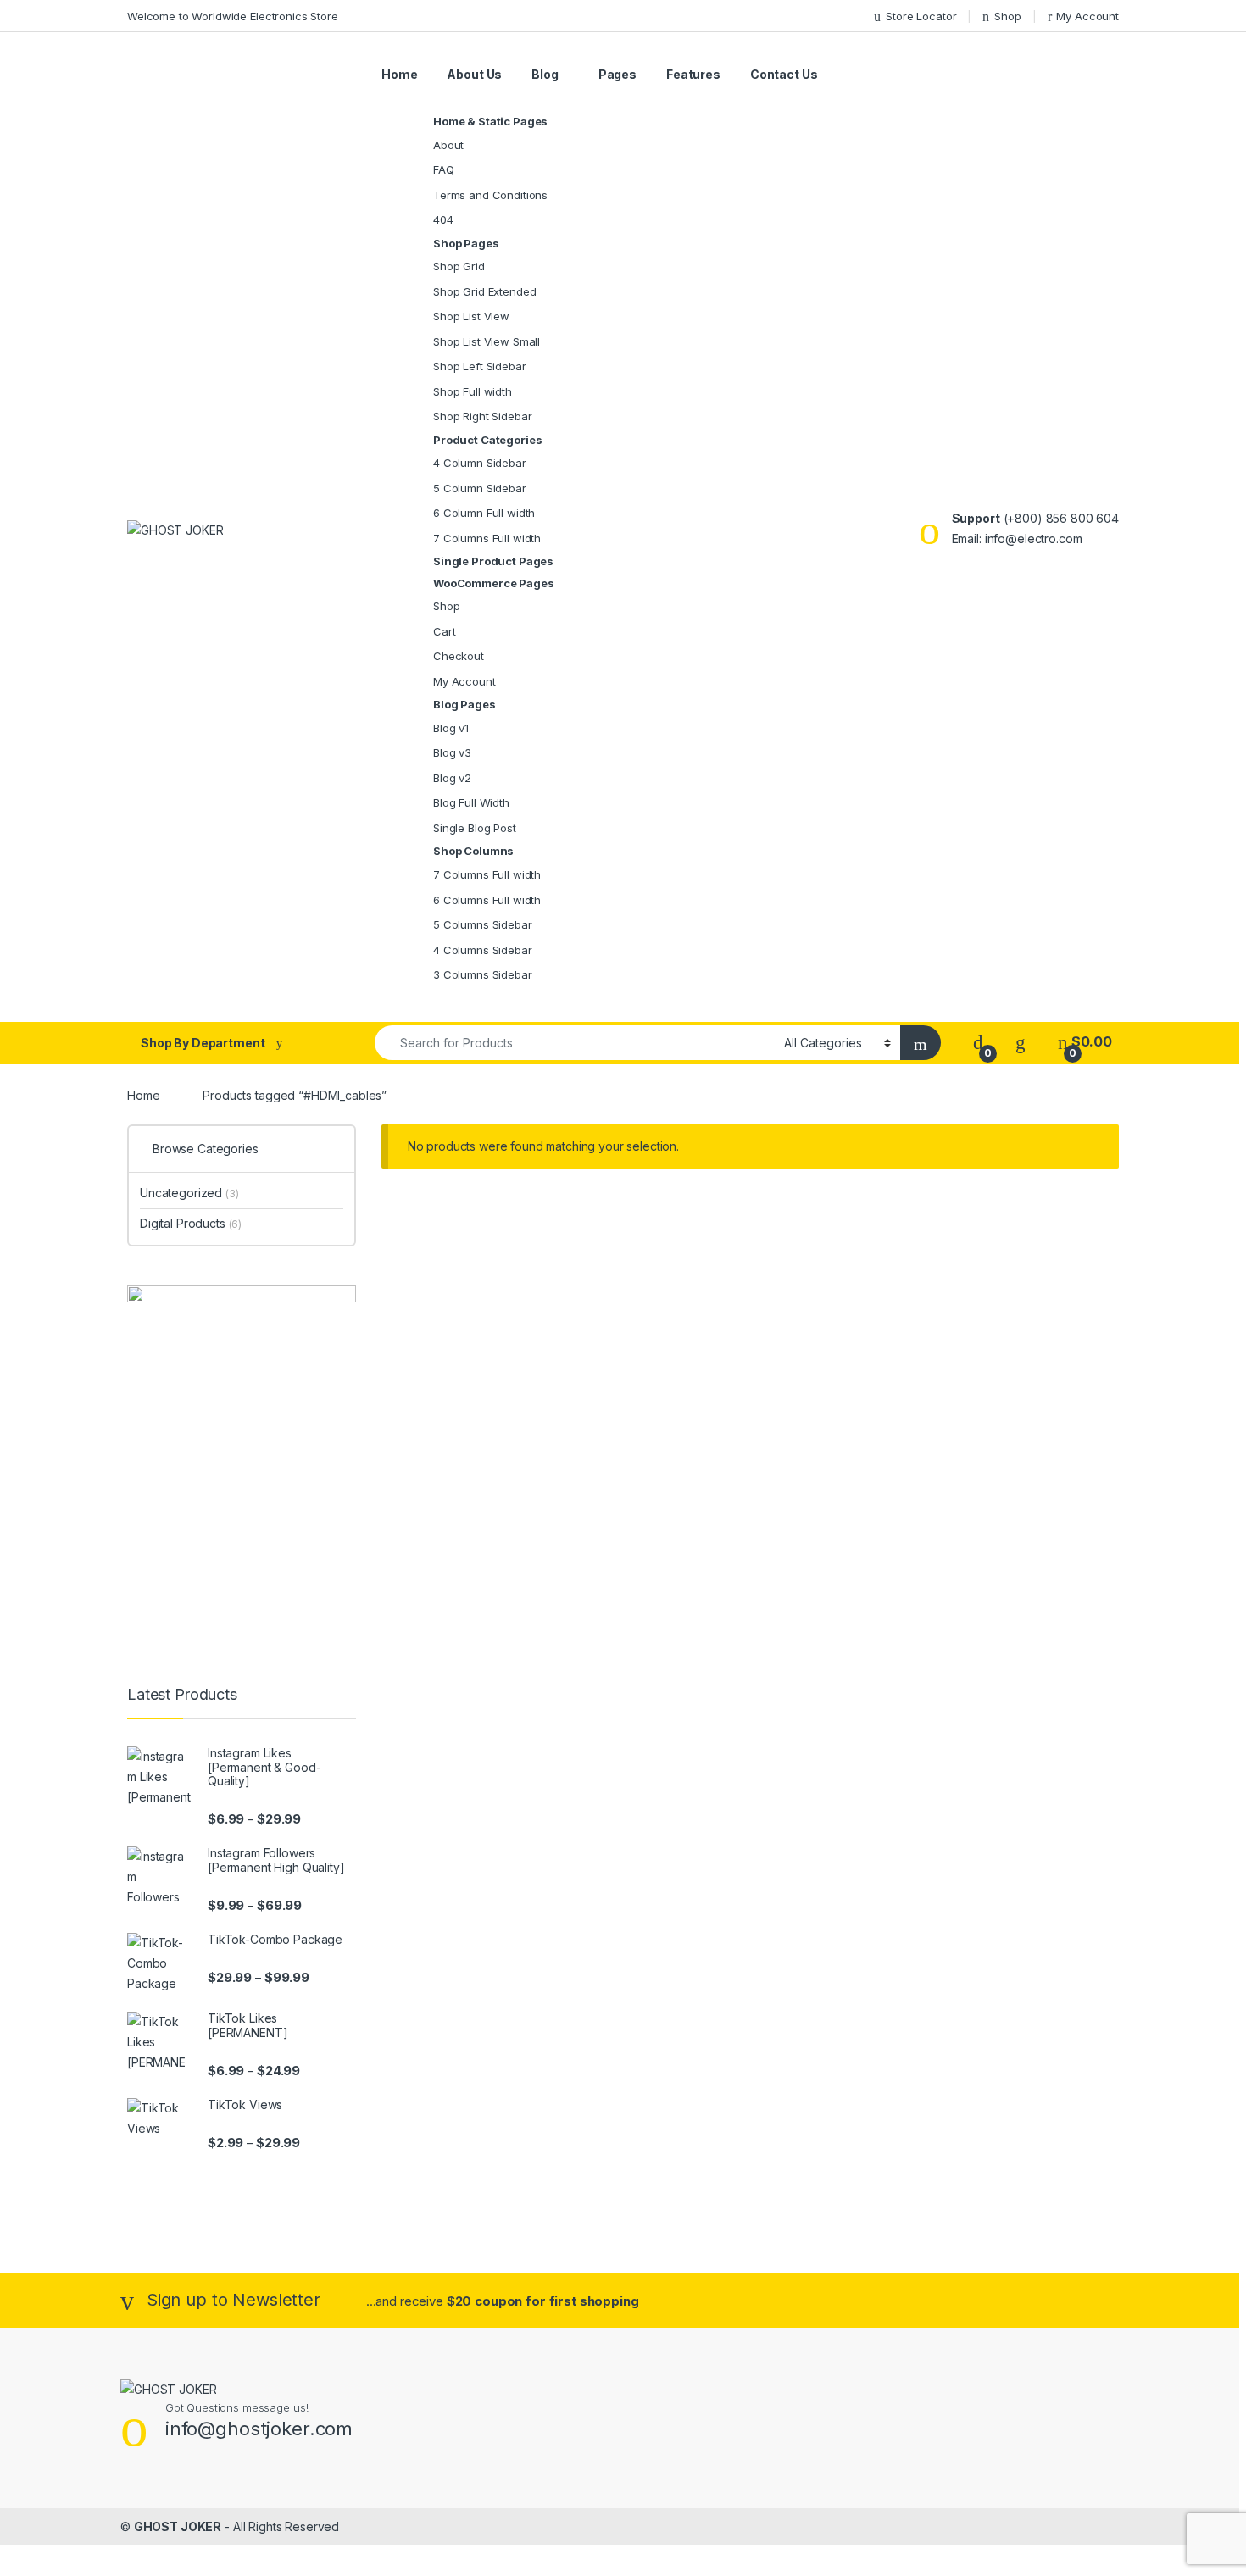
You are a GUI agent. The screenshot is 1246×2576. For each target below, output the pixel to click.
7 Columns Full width (487, 538)
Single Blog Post (475, 828)
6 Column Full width (484, 513)
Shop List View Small (487, 341)
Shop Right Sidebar (482, 416)
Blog (545, 74)
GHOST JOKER (178, 2526)
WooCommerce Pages (494, 583)
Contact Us (784, 74)
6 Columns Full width (487, 900)
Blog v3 (452, 752)
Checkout (459, 656)
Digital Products (191, 1223)
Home (399, 74)
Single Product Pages (493, 561)
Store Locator (921, 16)
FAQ (444, 169)
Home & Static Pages (490, 122)
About (448, 145)
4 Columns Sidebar (483, 950)
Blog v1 (451, 728)
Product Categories (487, 440)
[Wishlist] (1021, 1042)
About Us (474, 74)
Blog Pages (464, 705)
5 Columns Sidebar (483, 924)
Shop (1007, 16)
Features (693, 74)
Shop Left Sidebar (480, 366)
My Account (1087, 16)
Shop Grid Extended (484, 291)
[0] (978, 1042)
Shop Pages (466, 244)
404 (443, 219)
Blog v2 (452, 778)
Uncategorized (189, 1193)
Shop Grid (459, 266)
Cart (444, 631)
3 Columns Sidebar (483, 974)
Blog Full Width (471, 802)
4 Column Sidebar (480, 463)
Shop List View (471, 316)
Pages (617, 74)
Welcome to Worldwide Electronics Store (233, 16)
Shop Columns (473, 851)
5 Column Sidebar (480, 488)
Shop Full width (473, 391)
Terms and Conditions (490, 195)
